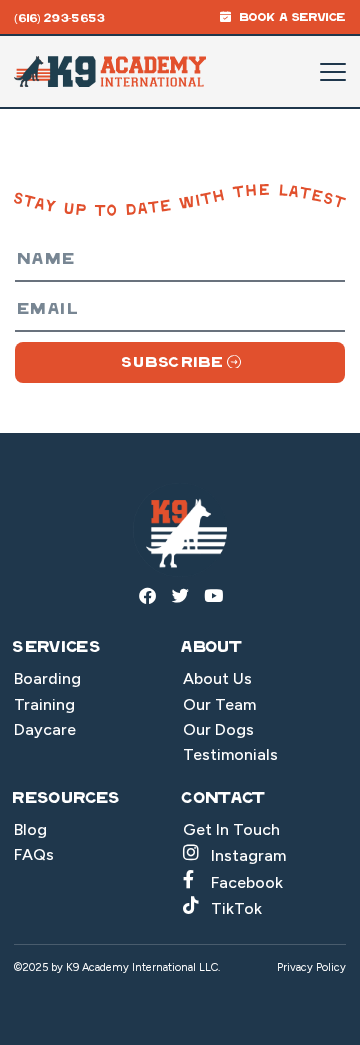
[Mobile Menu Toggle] (333, 72)
